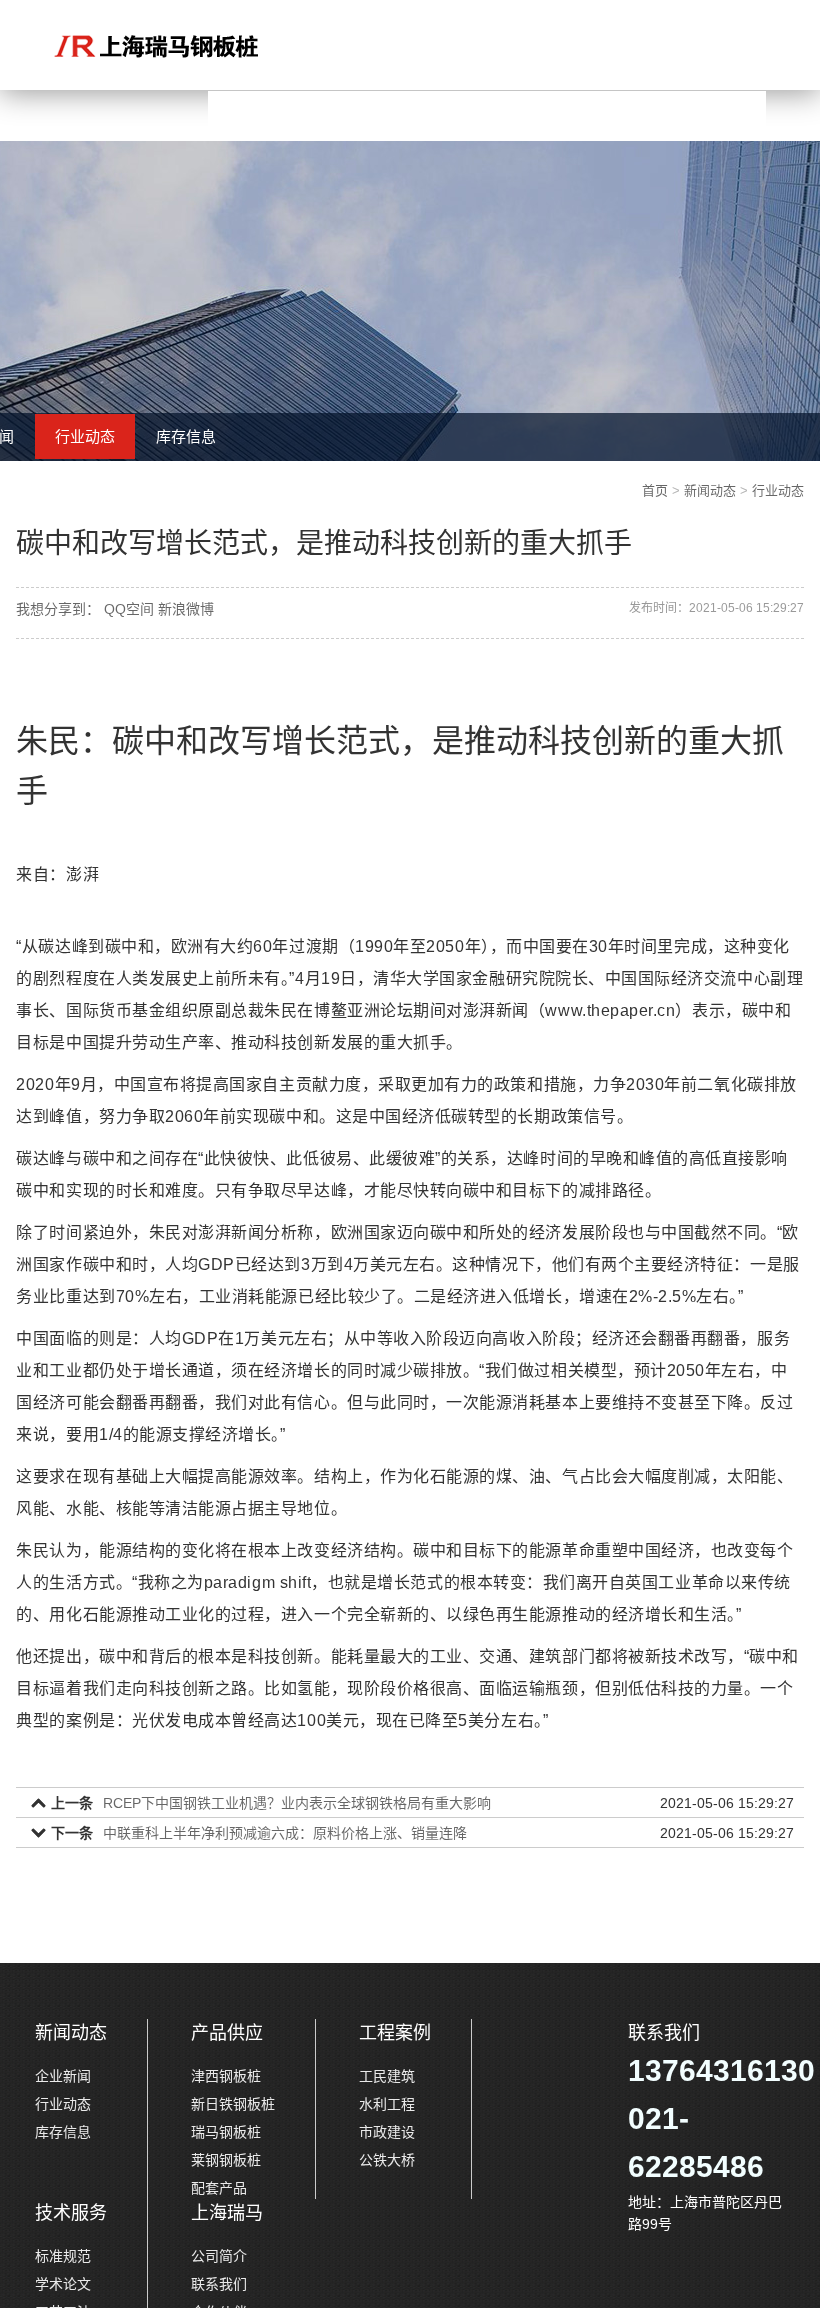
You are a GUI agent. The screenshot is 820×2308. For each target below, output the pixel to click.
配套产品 (219, 2188)
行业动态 (85, 436)
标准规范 (63, 2256)
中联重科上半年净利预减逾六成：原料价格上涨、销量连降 (285, 1833)
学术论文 (63, 2284)
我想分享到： (58, 609)
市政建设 (387, 2132)
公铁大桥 (387, 2160)
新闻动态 (710, 490)
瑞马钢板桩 (226, 2132)
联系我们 (219, 2284)
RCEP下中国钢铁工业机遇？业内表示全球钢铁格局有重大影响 (297, 1803)
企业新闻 (63, 2076)
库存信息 (186, 436)
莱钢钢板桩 (226, 2160)
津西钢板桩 (226, 2076)
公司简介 (219, 2256)
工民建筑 (387, 2076)
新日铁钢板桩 (233, 2104)
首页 (655, 490)
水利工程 (387, 2104)
